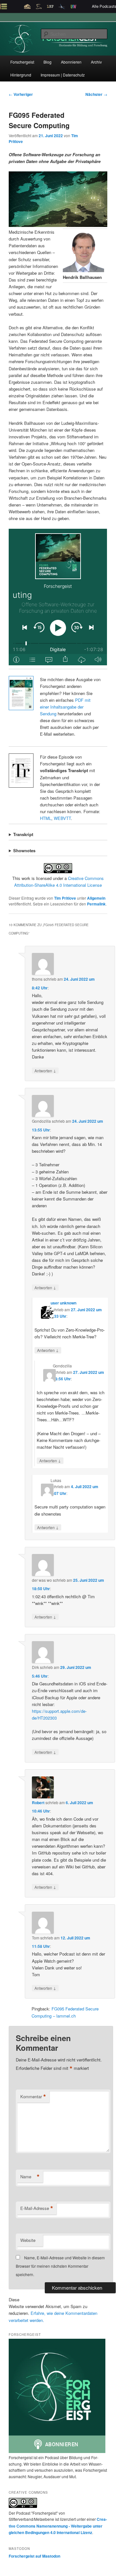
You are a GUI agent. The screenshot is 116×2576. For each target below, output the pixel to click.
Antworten (45, 1070)
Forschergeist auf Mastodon (34, 2556)
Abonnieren (71, 62)
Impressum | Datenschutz (63, 75)
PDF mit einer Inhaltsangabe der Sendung (65, 707)
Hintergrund (21, 75)
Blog (48, 62)
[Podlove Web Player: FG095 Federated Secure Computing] (58, 597)
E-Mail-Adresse (37, 2208)
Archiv (96, 62)
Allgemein (96, 898)
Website (28, 2240)
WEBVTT (62, 818)
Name (30, 2177)
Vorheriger (21, 94)
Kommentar (33, 2097)
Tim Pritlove (65, 898)
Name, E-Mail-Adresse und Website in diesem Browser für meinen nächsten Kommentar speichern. (60, 2266)
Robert (38, 1803)
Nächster (96, 94)
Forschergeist (22, 62)
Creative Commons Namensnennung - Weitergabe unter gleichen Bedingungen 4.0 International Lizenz (58, 2526)
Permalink (96, 904)
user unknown (63, 1303)
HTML (46, 818)
